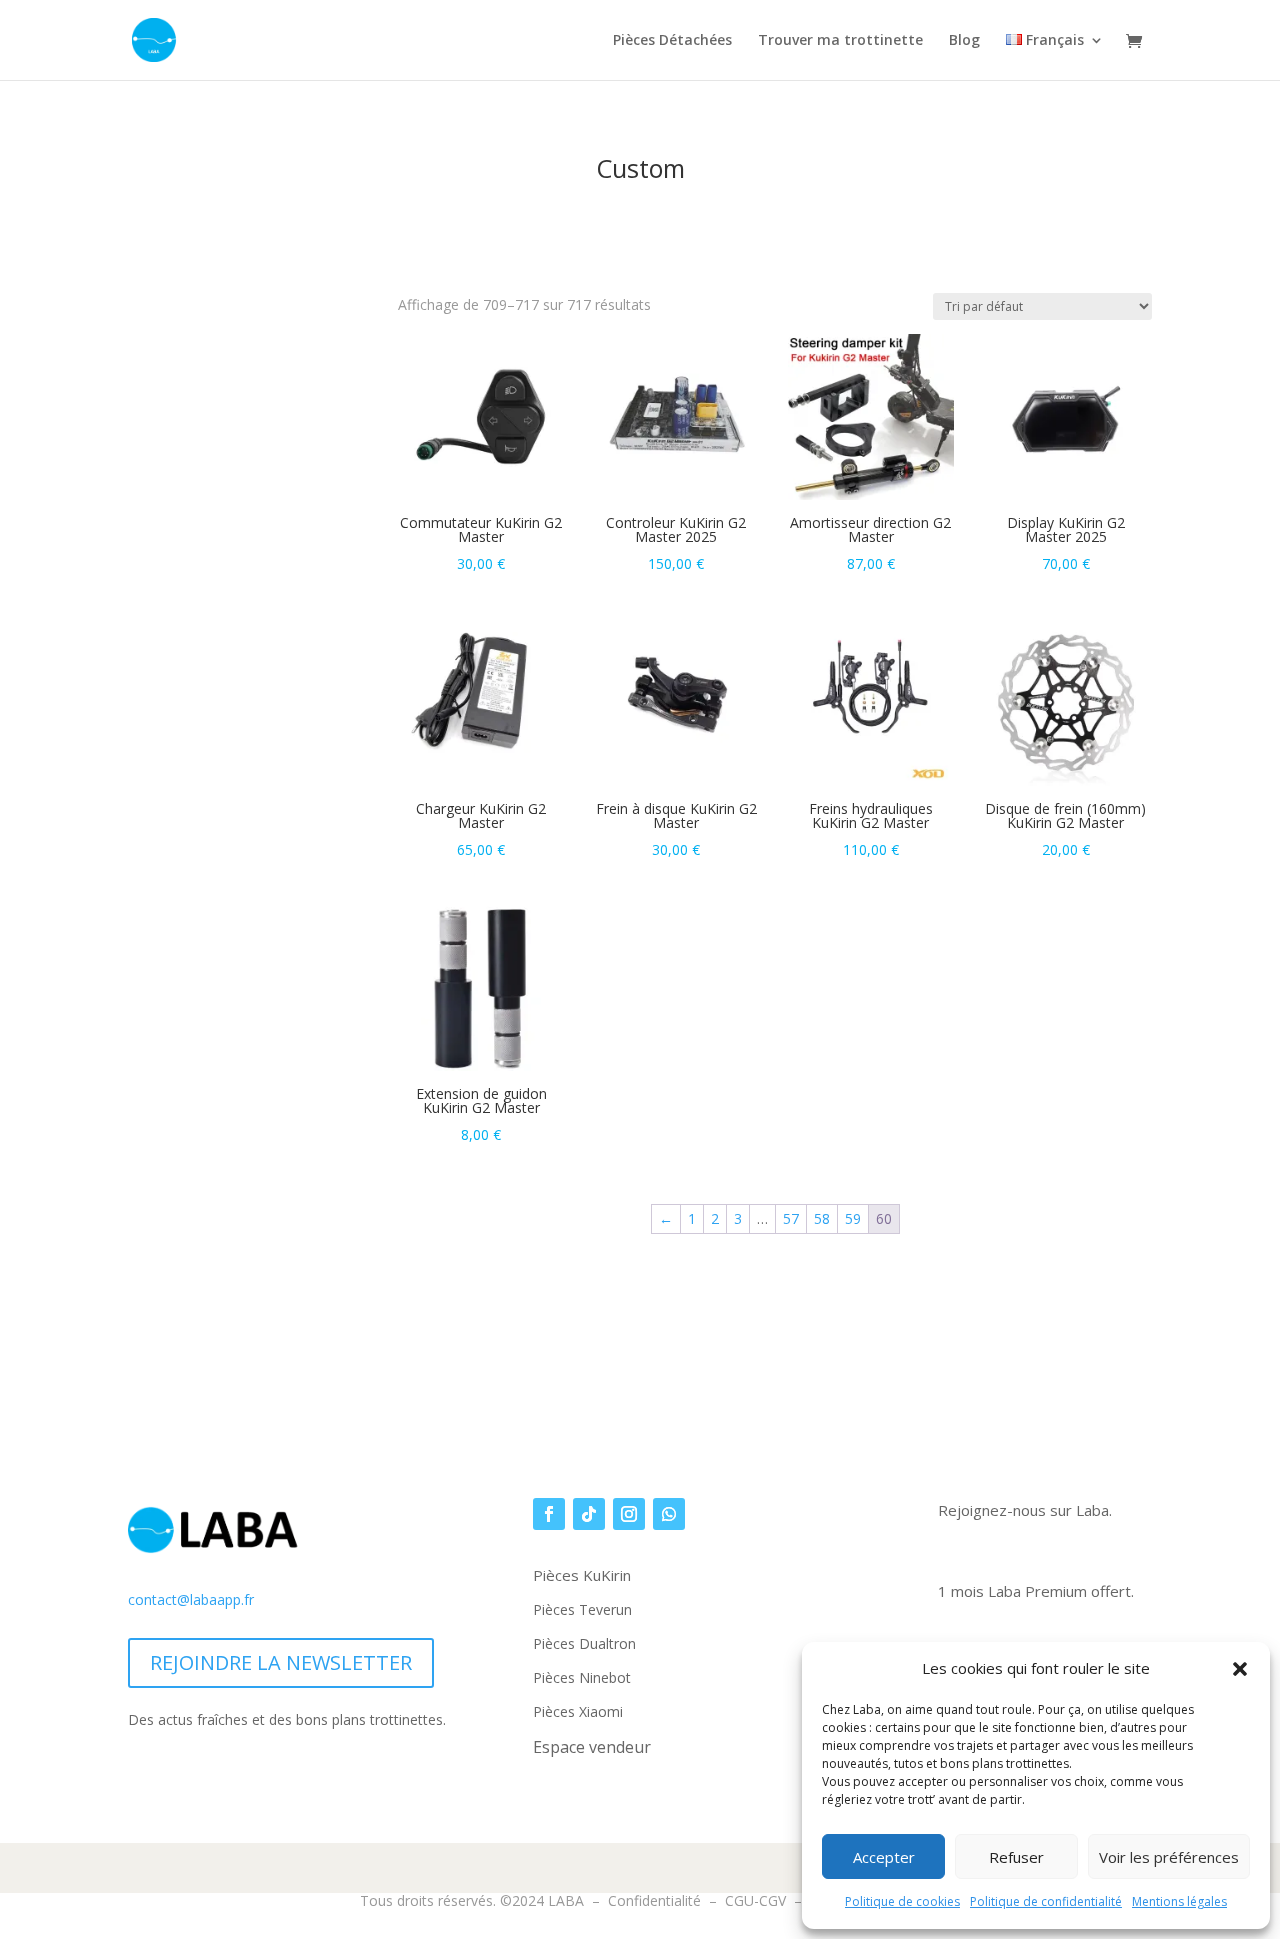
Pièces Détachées (672, 41)
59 (853, 1218)
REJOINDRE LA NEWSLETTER (281, 1662)
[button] (1240, 1669)
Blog (964, 41)
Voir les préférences (1169, 1857)
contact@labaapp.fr (191, 1599)
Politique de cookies (902, 1901)
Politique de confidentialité (1046, 1901)
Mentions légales (1179, 1901)
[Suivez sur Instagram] (629, 1514)
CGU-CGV (755, 1900)
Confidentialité (654, 1900)
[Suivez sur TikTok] (589, 1514)
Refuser (1016, 1857)
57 (791, 1218)
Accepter (884, 1857)
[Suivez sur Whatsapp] (669, 1514)
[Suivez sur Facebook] (549, 1514)
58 (822, 1218)
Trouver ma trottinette (840, 41)
